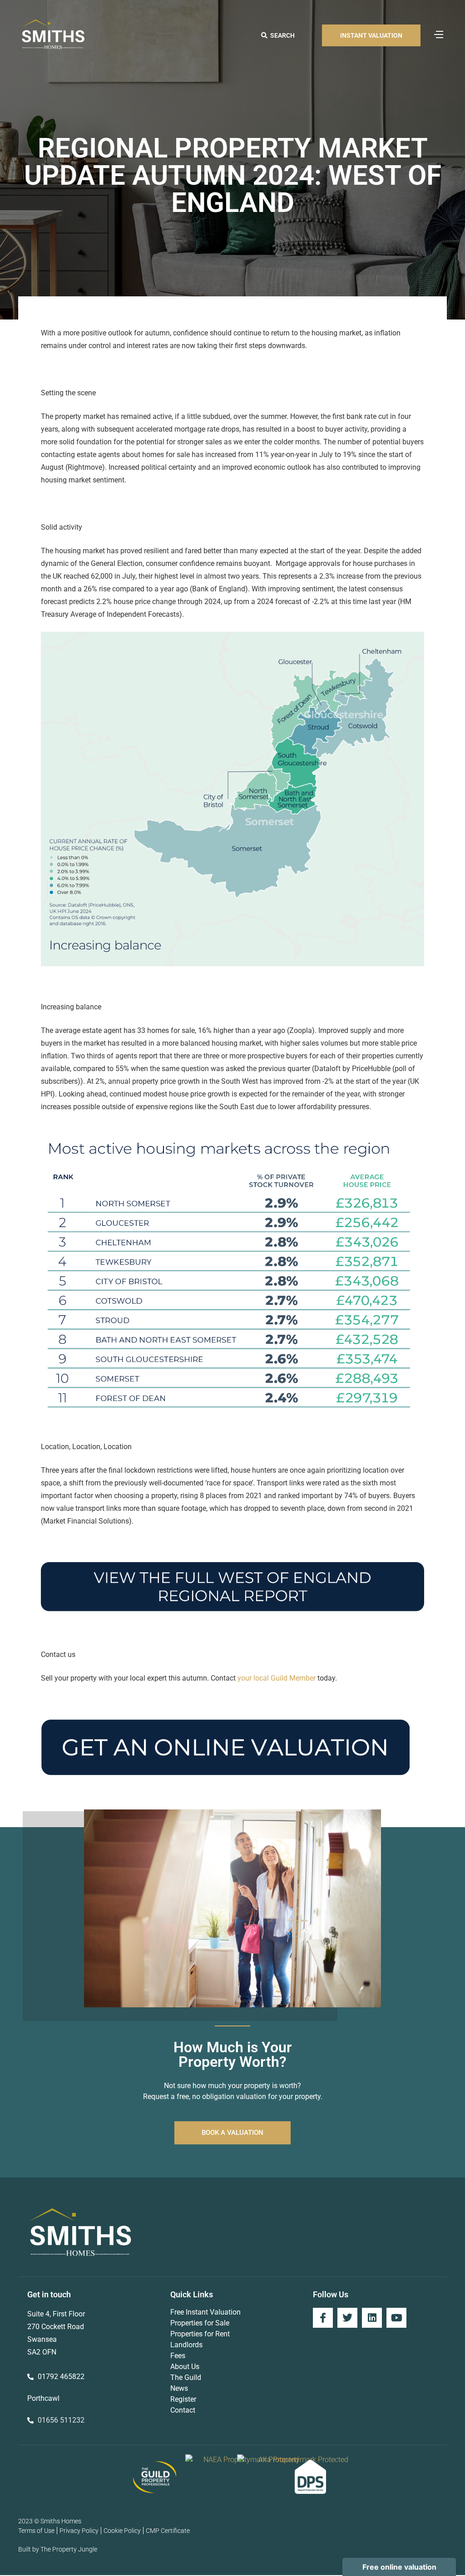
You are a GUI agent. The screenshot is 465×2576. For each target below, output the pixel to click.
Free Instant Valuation (205, 2312)
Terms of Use (36, 2531)
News (179, 2388)
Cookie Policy (122, 2531)
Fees (178, 2356)
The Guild (186, 2377)
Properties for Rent (200, 2334)
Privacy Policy (79, 2531)
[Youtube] (396, 2318)
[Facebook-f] (323, 2318)
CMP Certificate (168, 2531)
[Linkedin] (372, 2318)
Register (183, 2399)
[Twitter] (347, 2318)
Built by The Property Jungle (58, 2549)
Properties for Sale (200, 2323)
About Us (185, 2367)
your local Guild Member (277, 1678)
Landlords (186, 2345)
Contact (183, 2410)
